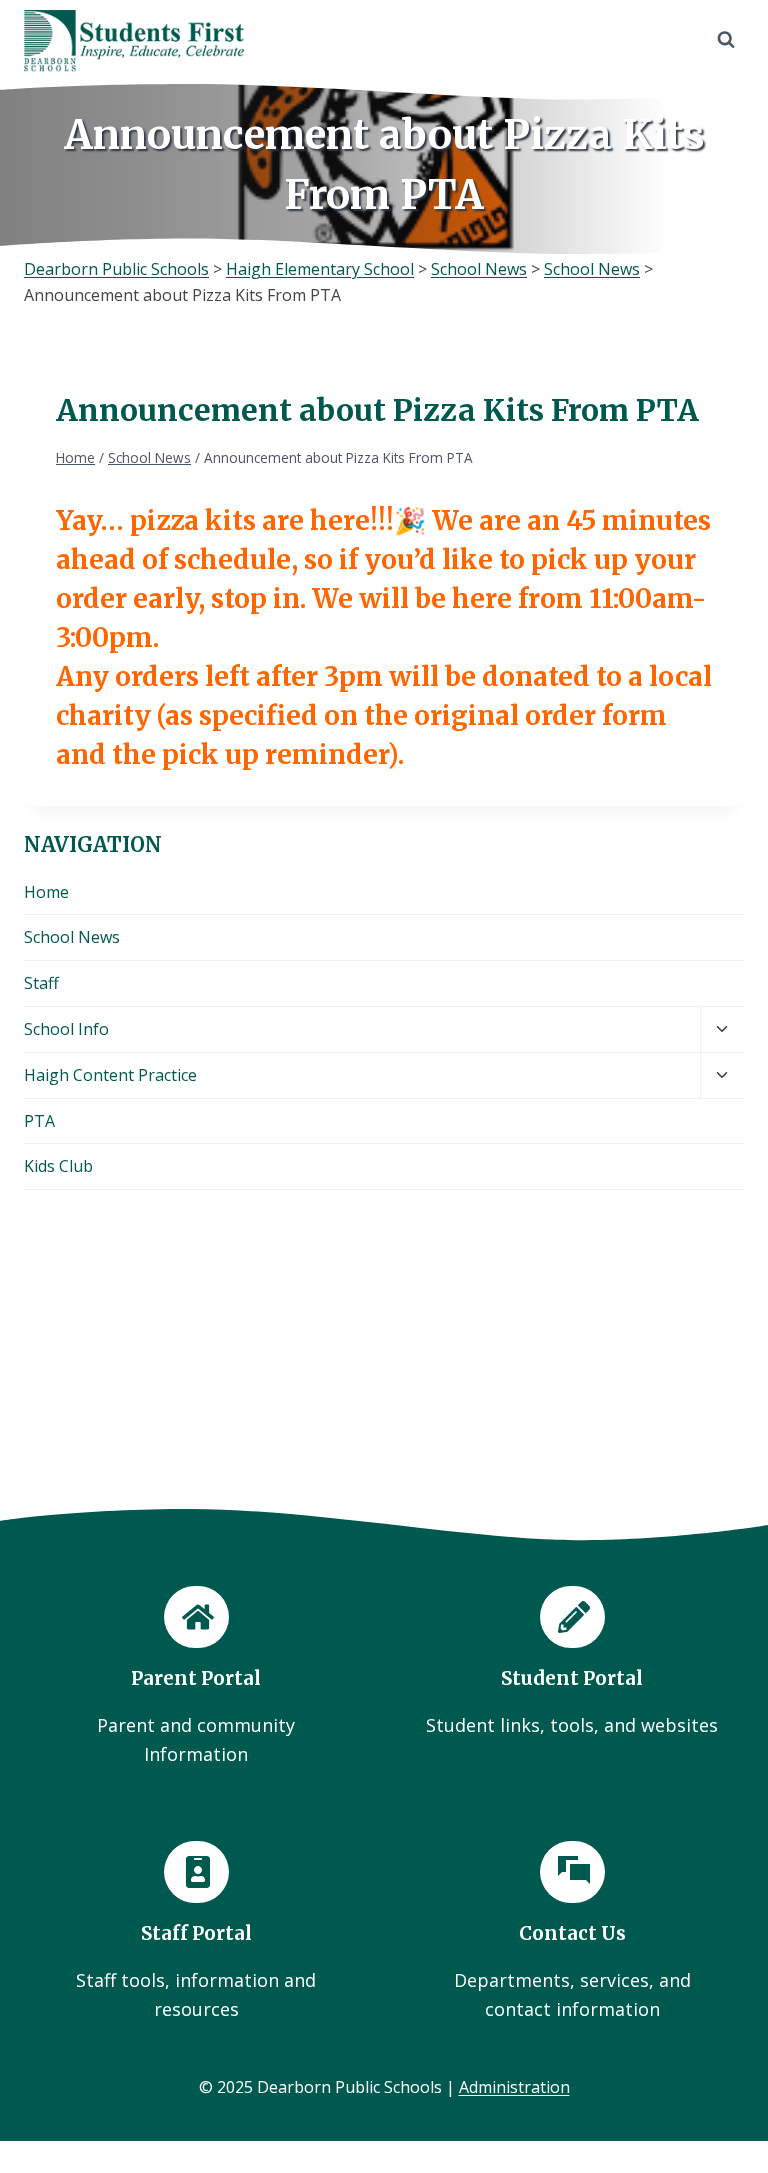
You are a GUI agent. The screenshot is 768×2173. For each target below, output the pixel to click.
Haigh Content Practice (110, 1075)
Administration (514, 2087)
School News (72, 937)
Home (46, 892)
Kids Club (58, 1166)
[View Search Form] (726, 40)
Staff (41, 983)
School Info (66, 1029)
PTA (39, 1121)
